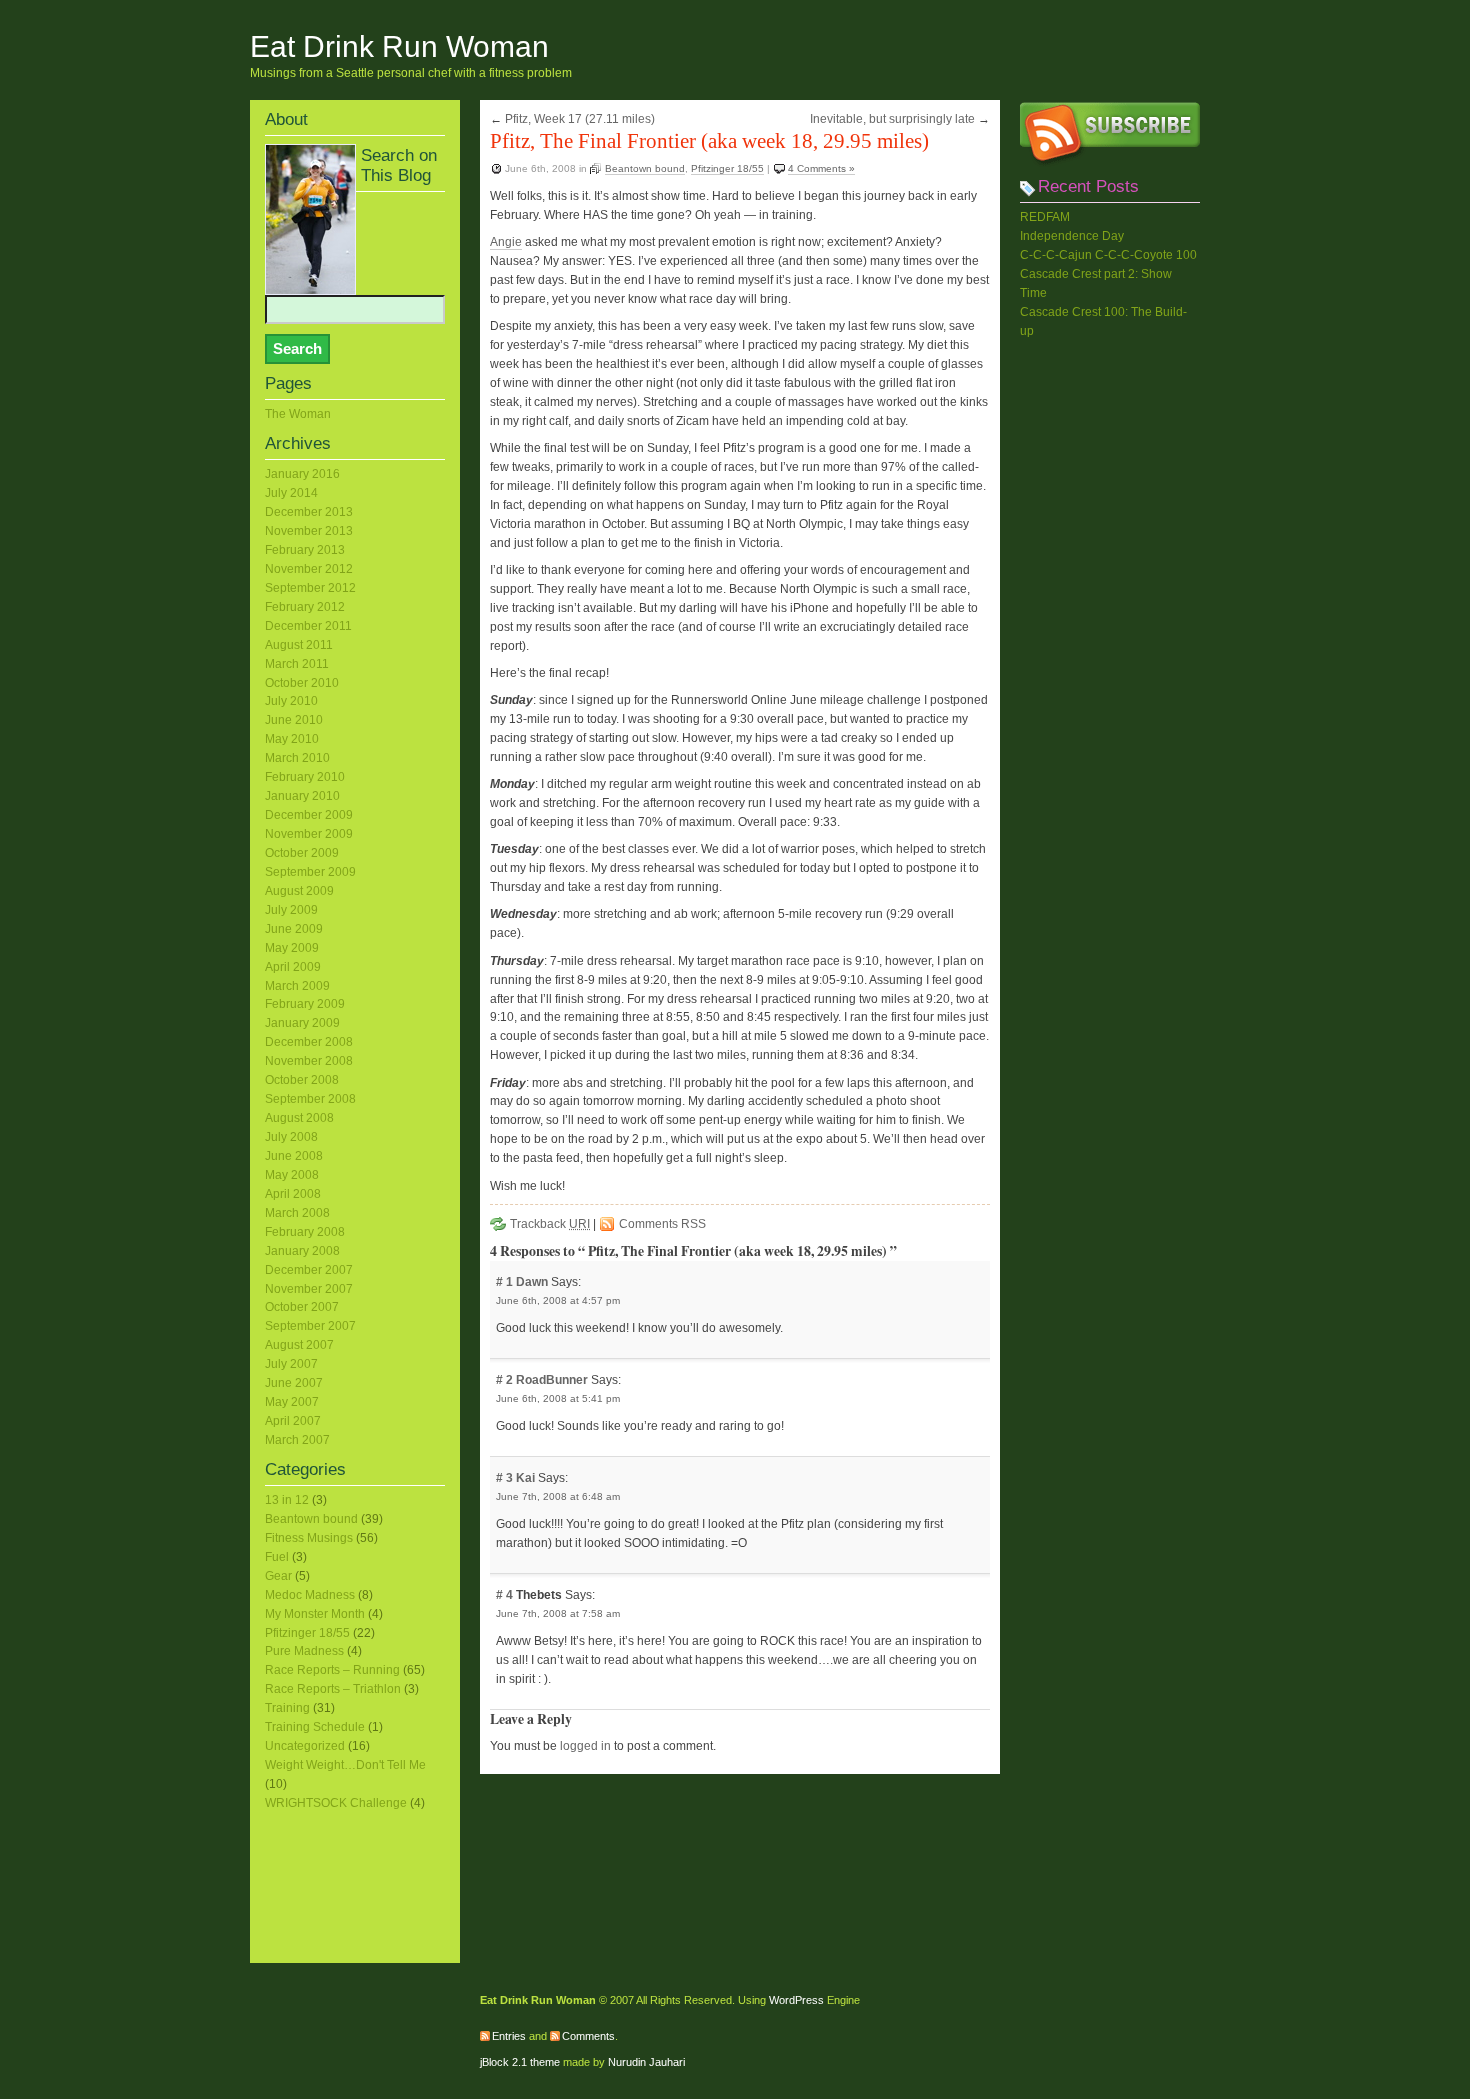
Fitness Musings (309, 1538)
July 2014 (291, 493)
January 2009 (302, 1023)
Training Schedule (315, 1727)
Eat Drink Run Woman (399, 46)
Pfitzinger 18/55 (727, 168)
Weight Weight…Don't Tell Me (345, 1765)
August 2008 (299, 1118)
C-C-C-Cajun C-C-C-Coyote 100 (1108, 255)
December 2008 (309, 1042)
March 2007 (297, 1440)
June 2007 (294, 1383)
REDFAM (1045, 217)
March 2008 (297, 1213)
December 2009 (309, 815)
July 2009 (291, 910)
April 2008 (293, 1194)
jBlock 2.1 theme (520, 2062)
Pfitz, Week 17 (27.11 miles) (580, 119)
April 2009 (293, 967)
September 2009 (310, 872)
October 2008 (302, 1080)
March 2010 (297, 758)
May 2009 (292, 948)
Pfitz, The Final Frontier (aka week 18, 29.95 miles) (709, 141)
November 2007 (309, 1289)
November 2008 (309, 1061)
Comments (588, 2036)
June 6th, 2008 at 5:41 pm (558, 1398)
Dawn (532, 1282)
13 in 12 (287, 1500)
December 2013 (309, 512)
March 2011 (297, 664)
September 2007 (310, 1326)
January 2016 (302, 474)
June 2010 (294, 720)
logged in (585, 1746)
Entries (509, 2036)
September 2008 (310, 1099)
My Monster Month (315, 1614)
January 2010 (302, 796)
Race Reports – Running (332, 1670)
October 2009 (302, 853)
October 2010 (302, 683)
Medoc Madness (310, 1595)
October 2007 (302, 1307)
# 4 (506, 1595)
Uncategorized (305, 1746)
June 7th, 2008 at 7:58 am (558, 1613)
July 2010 (291, 701)
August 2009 (299, 891)
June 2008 (294, 1156)
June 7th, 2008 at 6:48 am (558, 1496)
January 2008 (302, 1251)
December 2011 (308, 626)
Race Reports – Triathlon (333, 1689)
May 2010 (292, 739)
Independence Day (1072, 236)
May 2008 (292, 1175)
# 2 (506, 1380)
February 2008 (305, 1232)
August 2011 (299, 645)
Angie (506, 242)
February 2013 (305, 550)
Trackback (550, 1224)
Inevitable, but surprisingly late (892, 119)
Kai (525, 1478)
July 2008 (291, 1137)
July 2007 (291, 1364)
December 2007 (309, 1270)
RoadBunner (552, 1380)
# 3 (506, 1478)
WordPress (796, 2000)
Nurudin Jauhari (646, 2062)
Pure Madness (304, 1651)
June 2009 (294, 929)
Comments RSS (662, 1224)
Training (287, 1708)
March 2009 (297, 986)
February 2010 (305, 777)
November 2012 (309, 569)
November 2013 (309, 531)
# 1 (506, 1282)
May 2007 (292, 1402)
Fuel (277, 1557)
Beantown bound (645, 168)
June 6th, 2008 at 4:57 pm (558, 1300)
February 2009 (305, 1004)
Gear (278, 1576)
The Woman (298, 414)
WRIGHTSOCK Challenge (336, 1803)
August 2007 (299, 1345)
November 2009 (309, 834)
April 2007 (293, 1421)
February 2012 (305, 607)
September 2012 (310, 588)
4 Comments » (821, 168)
